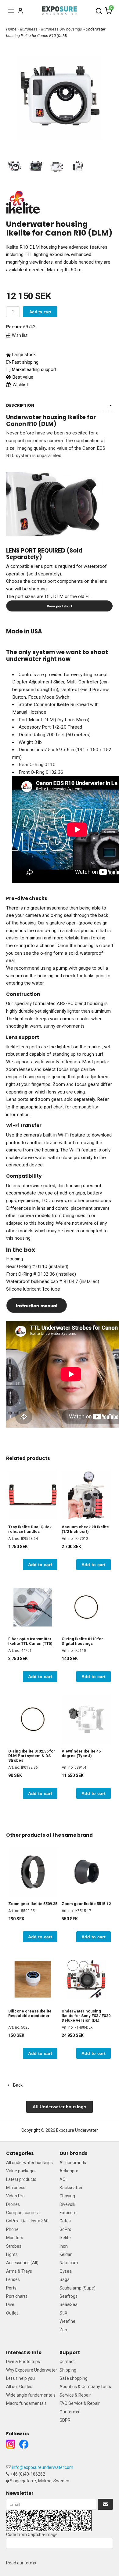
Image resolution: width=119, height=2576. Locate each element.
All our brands (73, 2163)
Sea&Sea (69, 2304)
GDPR (65, 2420)
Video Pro (15, 2196)
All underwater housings (29, 2163)
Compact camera (23, 2213)
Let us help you (20, 2378)
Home (11, 29)
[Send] (105, 2504)
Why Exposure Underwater (32, 2370)
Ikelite (65, 2238)
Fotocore (68, 2213)
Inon (64, 2246)
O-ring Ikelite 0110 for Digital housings (82, 1641)
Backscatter (71, 2188)
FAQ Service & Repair (80, 2403)
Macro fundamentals (26, 2403)
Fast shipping (25, 362)
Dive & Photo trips (23, 2362)
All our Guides (19, 2387)
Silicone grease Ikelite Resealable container (30, 2013)
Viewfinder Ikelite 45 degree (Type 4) (81, 1753)
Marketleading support (34, 369)
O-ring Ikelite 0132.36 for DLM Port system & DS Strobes (32, 1756)
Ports (11, 2288)
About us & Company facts (85, 2387)
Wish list (20, 335)
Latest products (21, 2179)
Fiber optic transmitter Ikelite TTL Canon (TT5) (30, 1641)
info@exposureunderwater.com (43, 2467)
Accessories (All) (22, 2263)
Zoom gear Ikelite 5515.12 (86, 1904)
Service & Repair (75, 2395)
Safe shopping (74, 2378)
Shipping (68, 2370)
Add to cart (40, 312)
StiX (63, 2313)
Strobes (14, 2246)
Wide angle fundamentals (31, 2395)
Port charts (17, 2296)
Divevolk (67, 2204)
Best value (22, 377)
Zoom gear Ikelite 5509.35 (33, 1904)
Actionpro (69, 2171)
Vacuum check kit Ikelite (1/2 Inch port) (85, 1529)
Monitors (15, 2238)
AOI (63, 2179)
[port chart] (60, 606)
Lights (12, 2254)
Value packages (21, 2171)
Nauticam (69, 2263)
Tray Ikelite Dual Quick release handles (30, 1529)
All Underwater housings (60, 2107)
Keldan (66, 2254)
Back (16, 2085)
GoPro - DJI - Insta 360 (27, 2221)
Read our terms (21, 2563)
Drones (13, 2204)
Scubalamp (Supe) (78, 2288)
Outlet (12, 2313)
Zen (63, 2330)
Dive (10, 2304)
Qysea (66, 2271)
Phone (12, 2229)
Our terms (69, 2412)
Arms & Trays (19, 2271)
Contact (67, 2362)
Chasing (67, 2196)
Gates (65, 2221)
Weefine (67, 2321)
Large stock (24, 355)
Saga (65, 2279)
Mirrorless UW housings (62, 29)
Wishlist (20, 385)
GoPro (65, 2229)
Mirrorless (29, 29)
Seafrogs (69, 2296)
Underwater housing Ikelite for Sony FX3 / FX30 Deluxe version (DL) (86, 2016)
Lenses (13, 2279)
